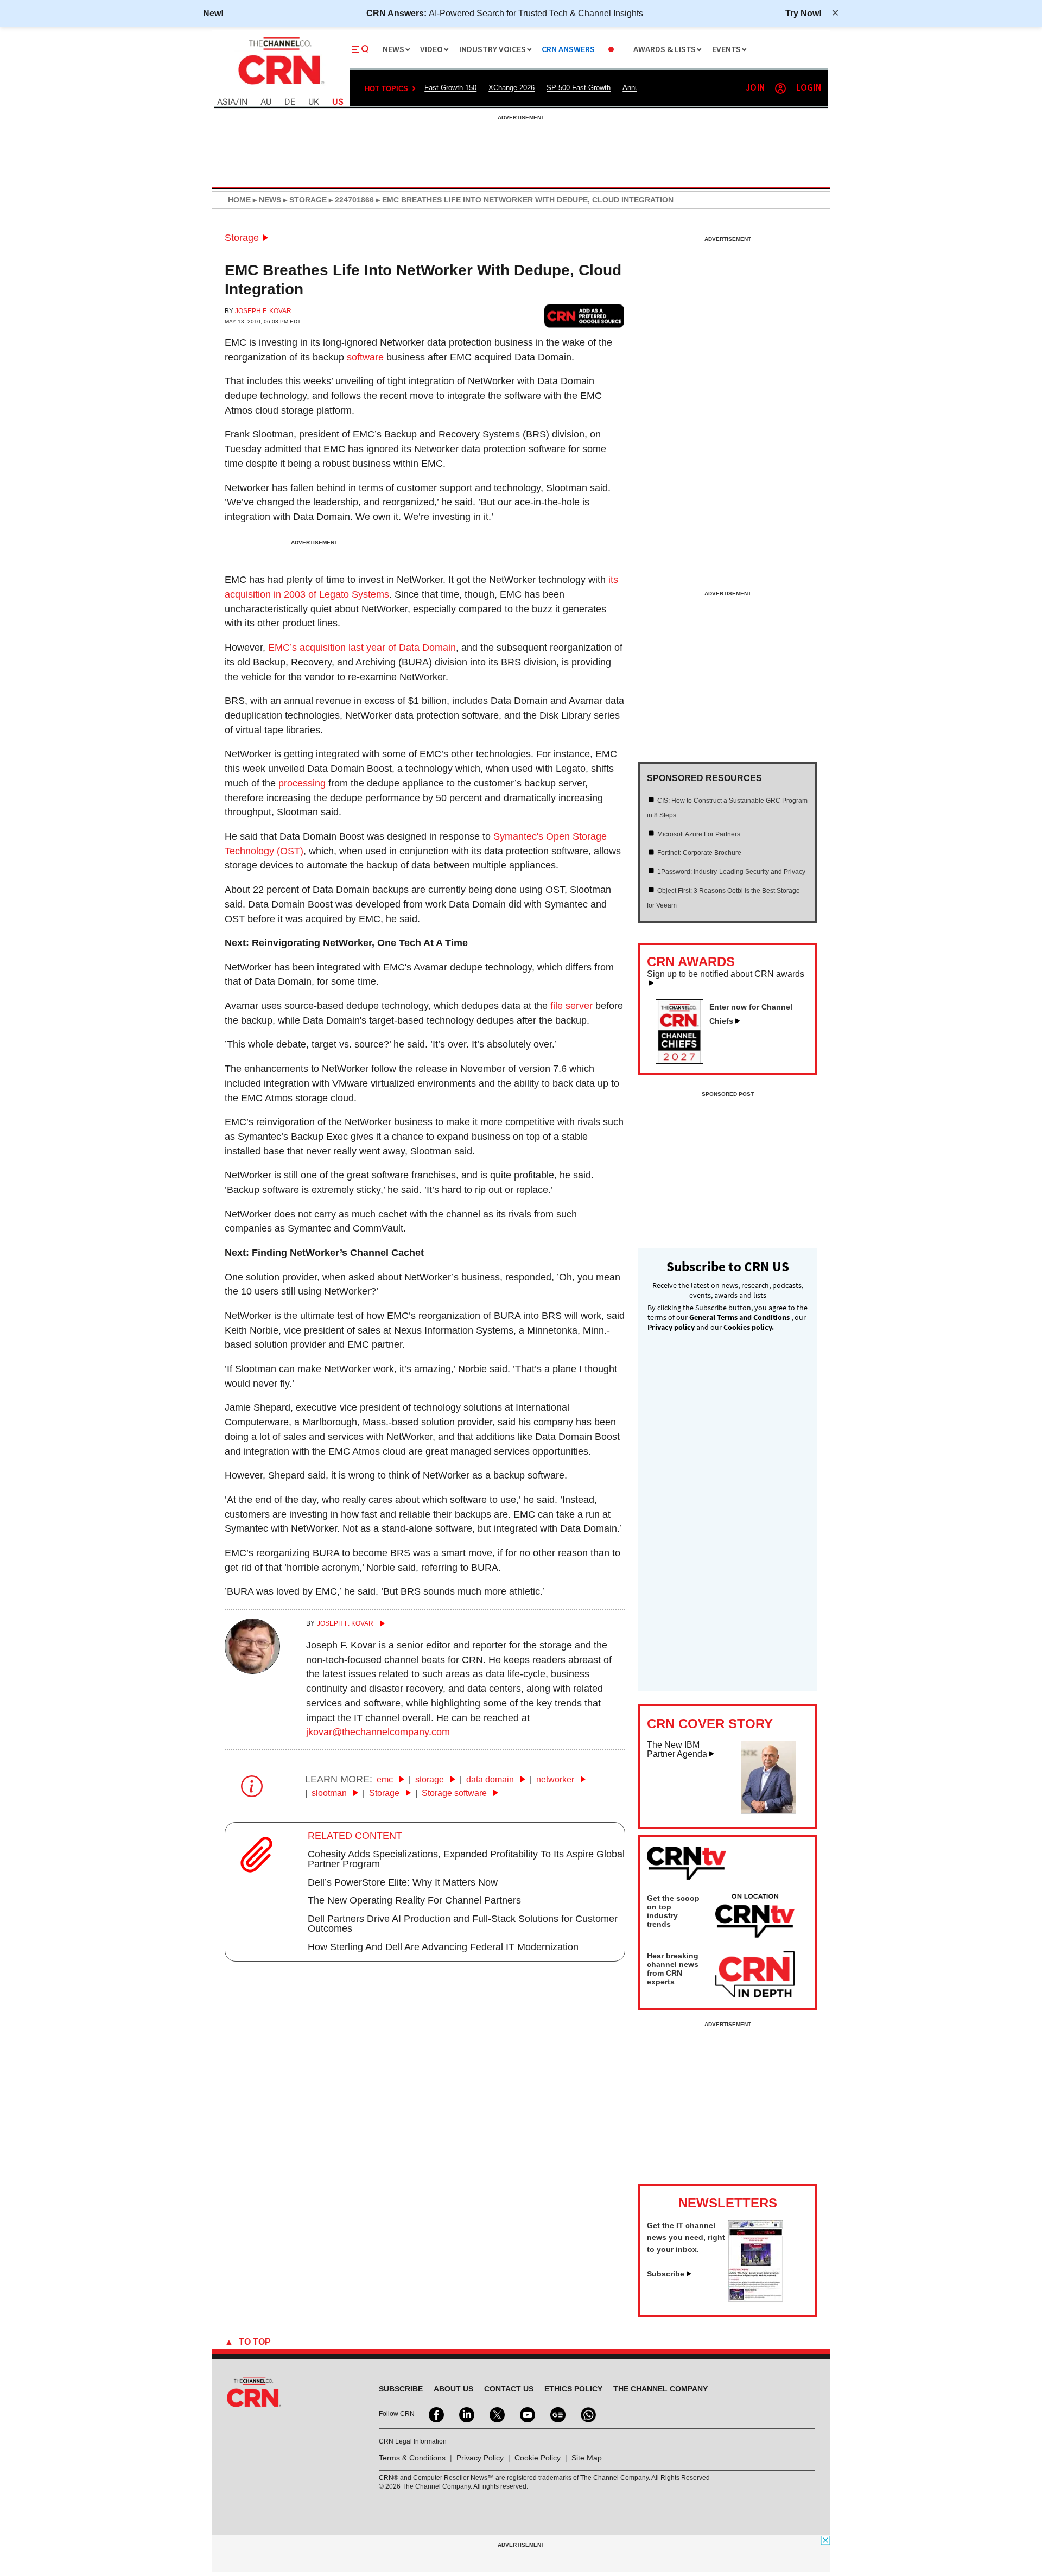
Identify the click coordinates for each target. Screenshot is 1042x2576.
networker (556, 1779)
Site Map (587, 2458)
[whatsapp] (587, 2414)
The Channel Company (660, 2389)
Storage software (455, 1793)
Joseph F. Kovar (263, 311)
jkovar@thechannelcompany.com (378, 1732)
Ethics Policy (573, 2389)
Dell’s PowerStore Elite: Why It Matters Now (403, 1882)
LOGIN (809, 88)
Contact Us (509, 2389)
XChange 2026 (512, 88)
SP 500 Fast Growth (579, 88)
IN (243, 102)
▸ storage (304, 200)
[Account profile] (780, 88)
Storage (242, 238)
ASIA (226, 102)
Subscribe (666, 2274)
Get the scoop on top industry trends (673, 1911)
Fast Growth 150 (450, 88)
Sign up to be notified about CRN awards (726, 974)
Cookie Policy (538, 2458)
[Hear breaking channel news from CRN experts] (755, 1975)
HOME (239, 200)
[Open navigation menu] (360, 49)
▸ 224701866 (350, 200)
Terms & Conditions (412, 2458)
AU (266, 102)
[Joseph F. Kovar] (252, 1671)
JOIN (755, 88)
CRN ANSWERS (568, 50)
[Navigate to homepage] (280, 86)
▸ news (266, 200)
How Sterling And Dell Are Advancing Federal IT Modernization (443, 1947)
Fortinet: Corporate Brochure (699, 853)
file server (571, 1006)
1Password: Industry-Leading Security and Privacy (731, 872)
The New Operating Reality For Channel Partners (414, 1900)
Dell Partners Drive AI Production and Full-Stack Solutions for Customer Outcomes (463, 1924)
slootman (330, 1793)
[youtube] (526, 2414)
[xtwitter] (496, 2414)
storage (431, 1779)
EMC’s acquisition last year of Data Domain (362, 648)
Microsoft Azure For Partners (699, 834)
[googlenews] (557, 2414)
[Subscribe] (755, 2299)
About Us (453, 2389)
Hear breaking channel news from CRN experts (673, 1969)
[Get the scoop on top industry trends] (755, 1918)
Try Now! (803, 13)
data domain (491, 1779)
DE (290, 102)
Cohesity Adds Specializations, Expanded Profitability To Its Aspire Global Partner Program (466, 1859)
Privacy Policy (480, 2458)
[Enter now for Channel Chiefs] (684, 1061)
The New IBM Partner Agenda (677, 1750)
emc (386, 1779)
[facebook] (435, 2414)
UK (314, 102)
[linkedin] (466, 2414)
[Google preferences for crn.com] (584, 316)
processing (302, 783)
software (365, 357)
